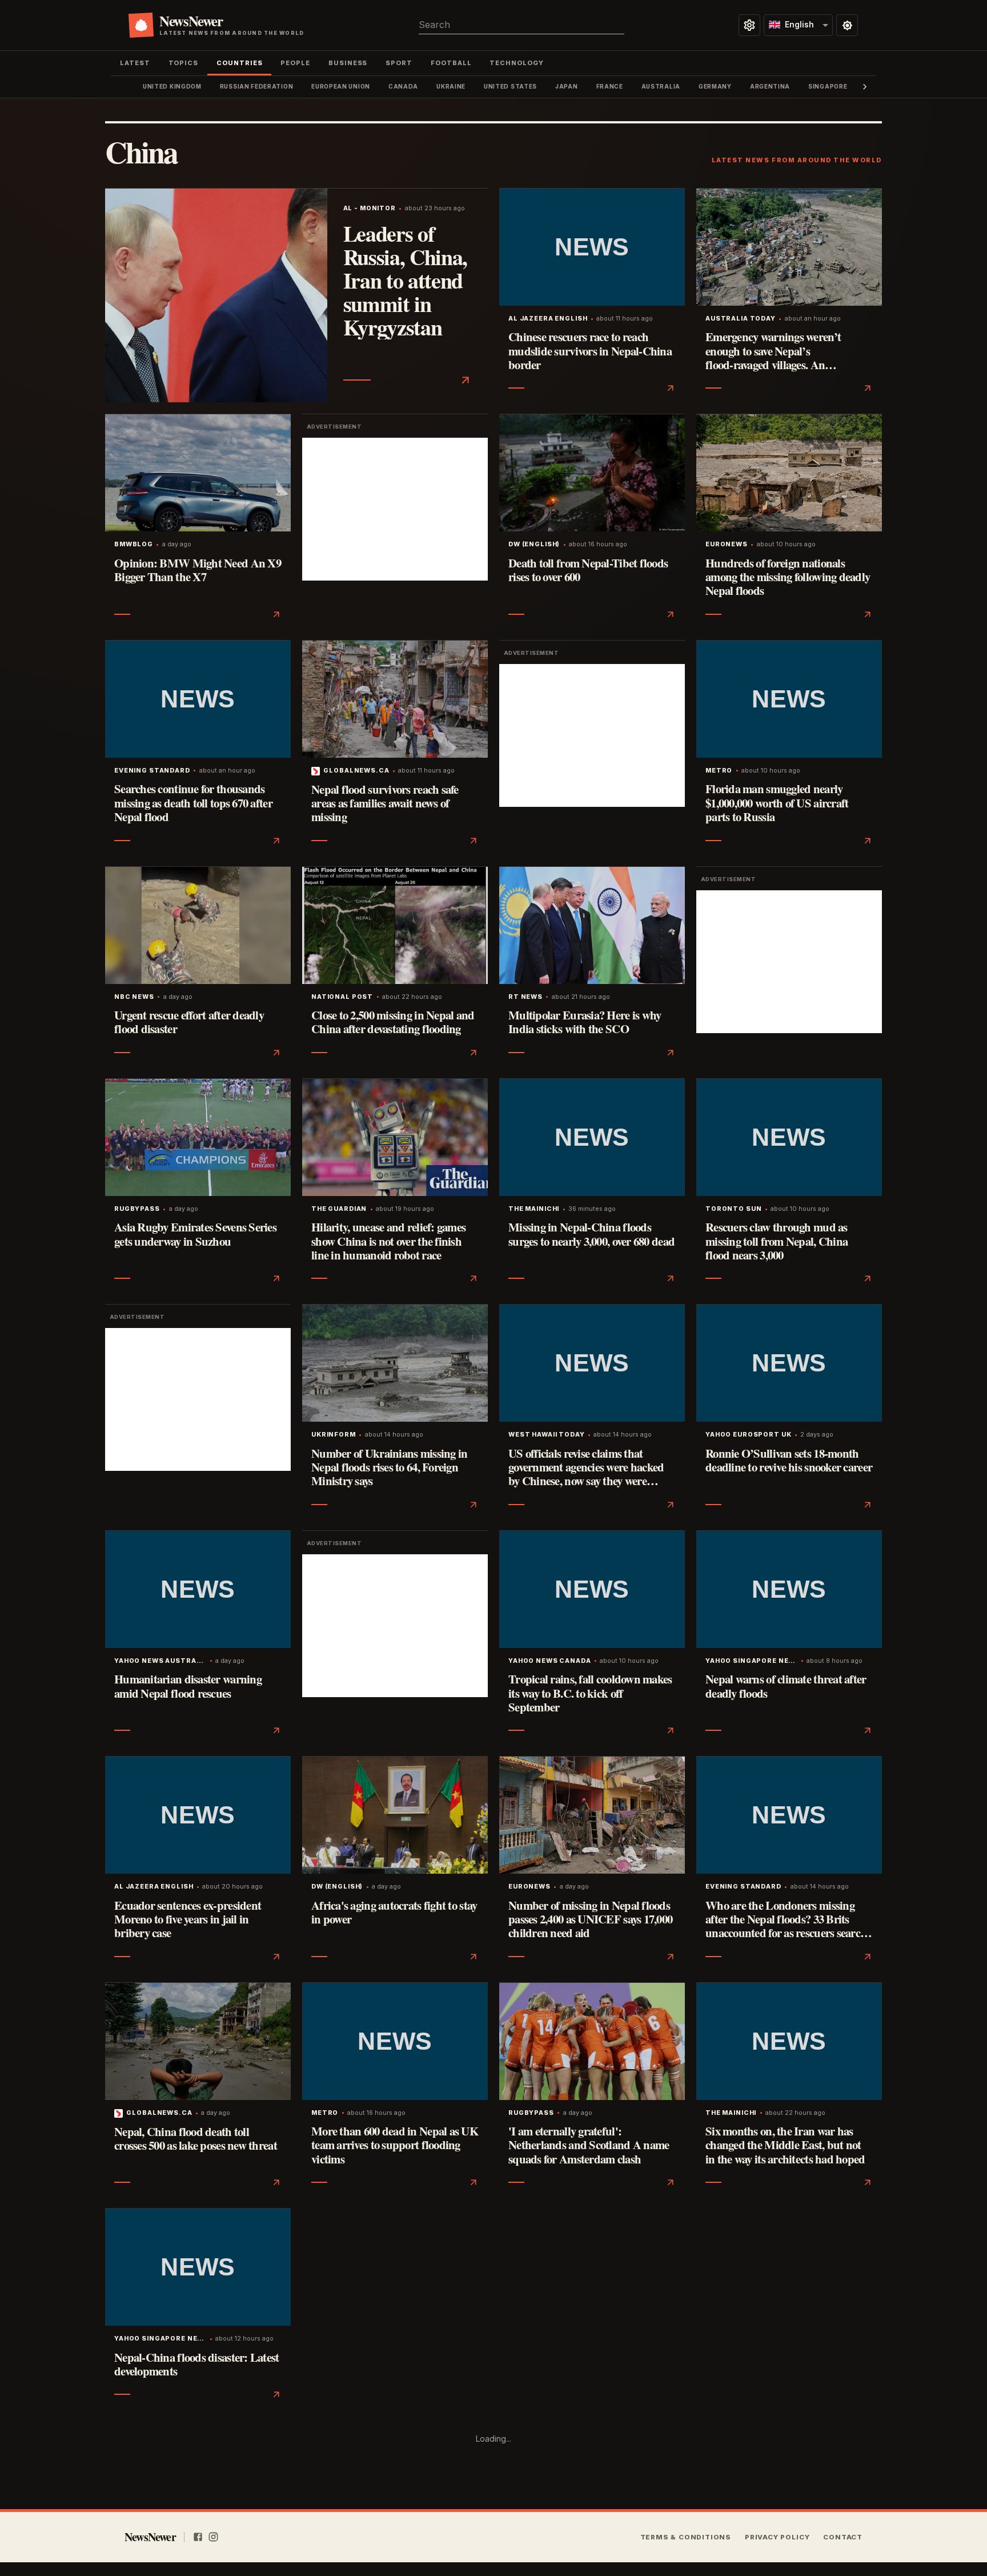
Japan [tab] (566, 86)
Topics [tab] (184, 63)
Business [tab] (348, 63)
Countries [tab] (239, 63)
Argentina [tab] (770, 86)
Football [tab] (451, 63)
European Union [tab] (341, 86)
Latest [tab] (135, 63)
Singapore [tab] (828, 86)
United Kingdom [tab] (172, 86)
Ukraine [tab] (451, 86)
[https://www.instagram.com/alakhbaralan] (213, 2537)
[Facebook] (198, 2537)
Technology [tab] (516, 63)
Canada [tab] (403, 86)
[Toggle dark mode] (847, 25)
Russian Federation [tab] (257, 86)
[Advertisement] (395, 509)
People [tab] (295, 63)
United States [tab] (510, 86)
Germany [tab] (715, 86)
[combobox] (521, 25)
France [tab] (610, 86)
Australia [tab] (661, 86)
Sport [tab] (399, 63)
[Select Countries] (749, 25)
